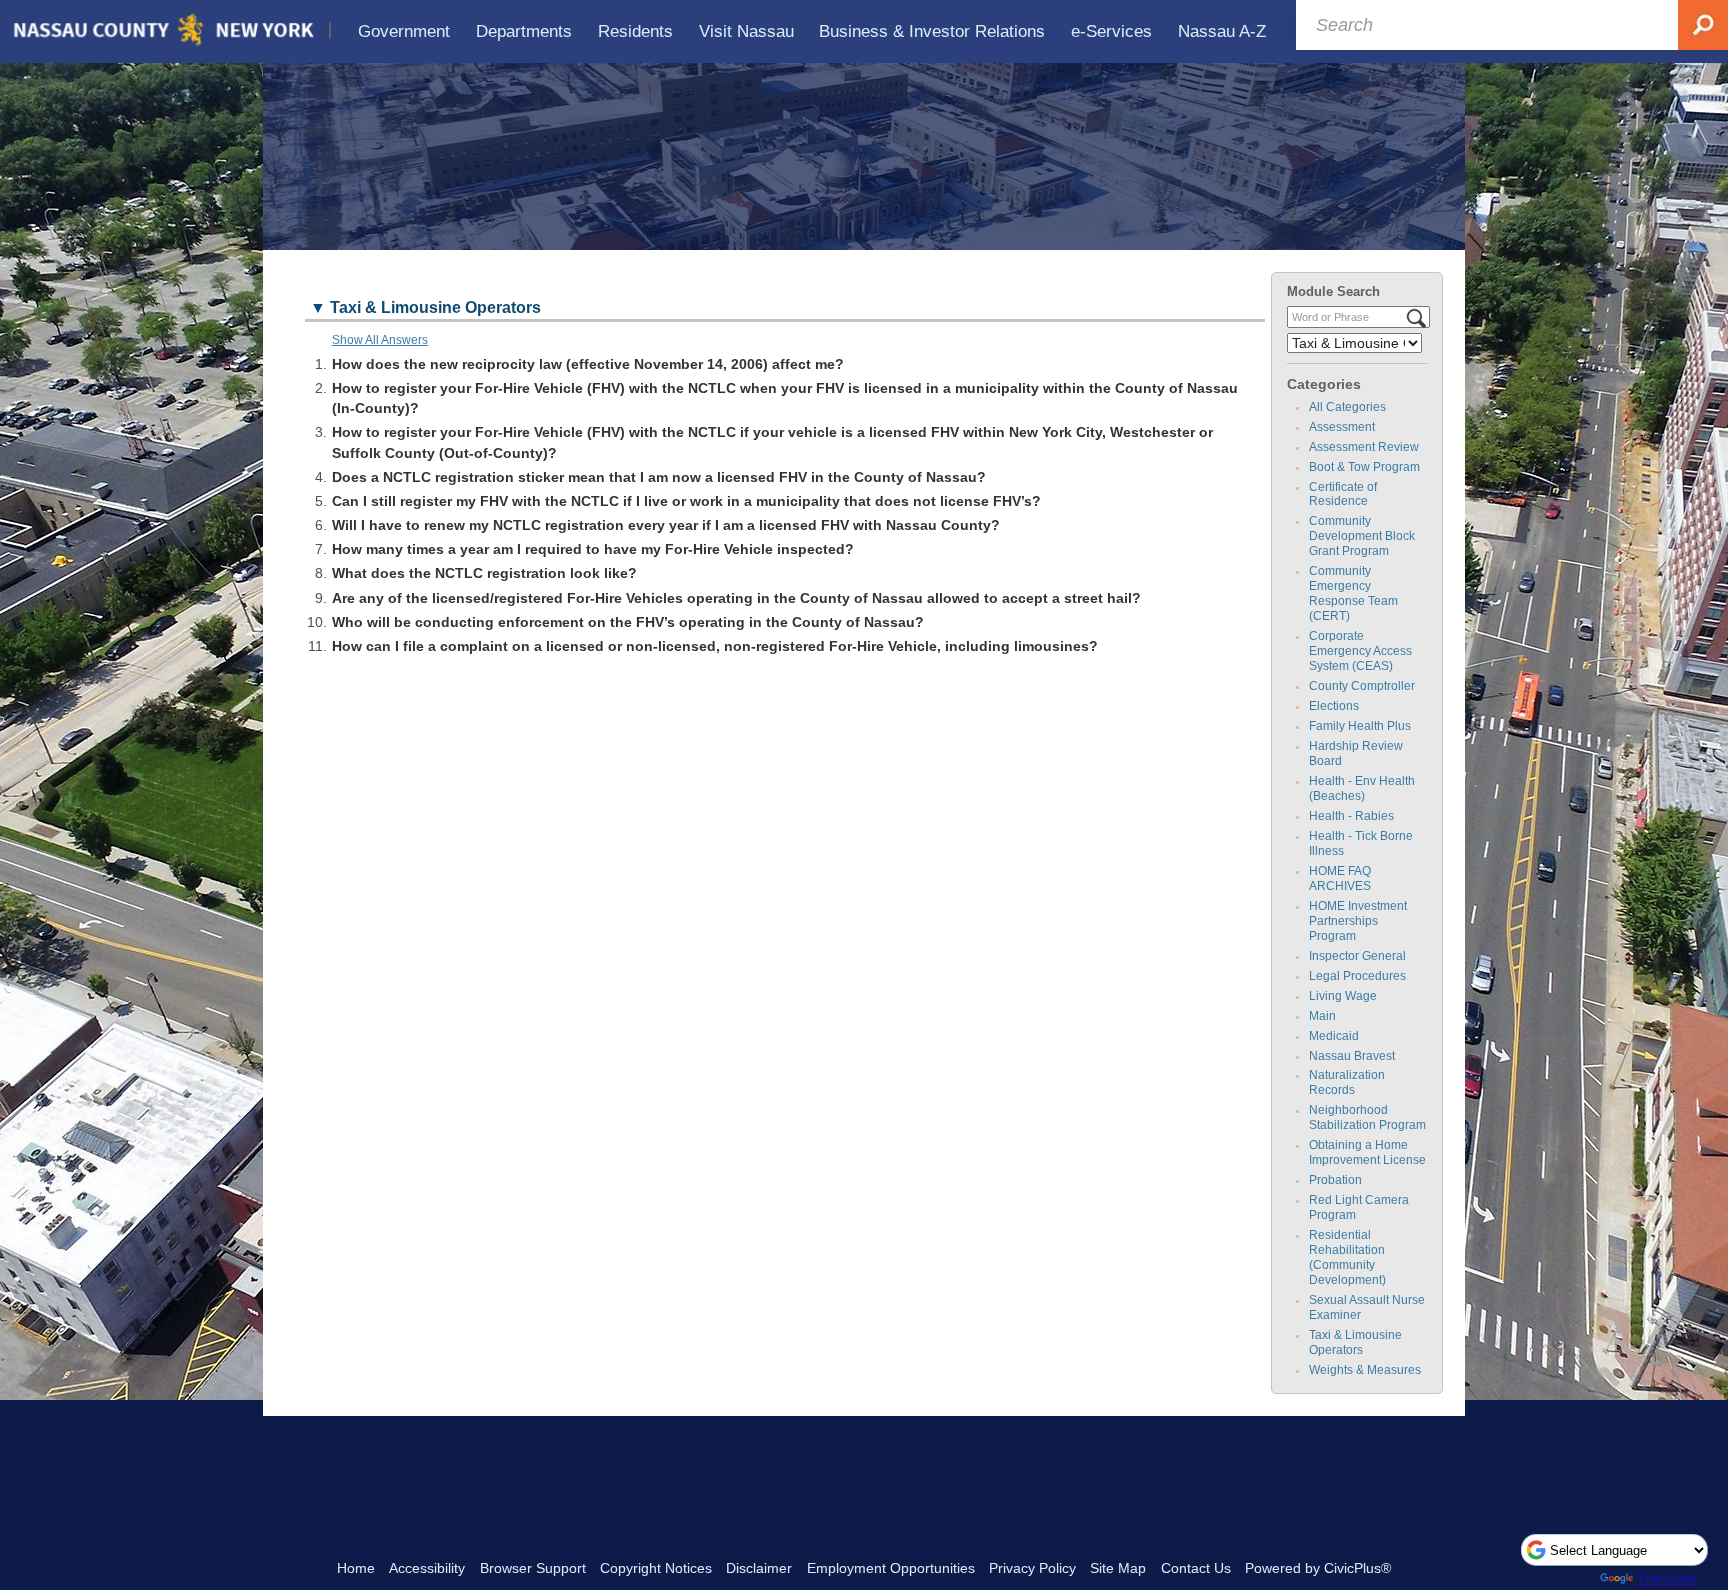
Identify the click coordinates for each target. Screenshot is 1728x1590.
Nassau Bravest (1352, 1056)
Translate (1666, 1578)
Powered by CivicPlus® (1318, 1568)
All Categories (1347, 407)
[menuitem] (405, 31)
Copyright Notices (656, 1568)
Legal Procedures (1357, 976)
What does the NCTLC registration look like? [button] (484, 573)
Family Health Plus (1360, 726)
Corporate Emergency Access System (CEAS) (1360, 651)
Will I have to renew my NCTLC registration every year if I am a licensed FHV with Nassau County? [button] (666, 525)
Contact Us (1196, 1568)
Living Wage (1343, 996)
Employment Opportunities (891, 1568)
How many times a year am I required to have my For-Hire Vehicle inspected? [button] (593, 549)
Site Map (1118, 1568)
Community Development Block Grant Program (1362, 536)
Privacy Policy (1032, 1568)
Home (356, 1568)
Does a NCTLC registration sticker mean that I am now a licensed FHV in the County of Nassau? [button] (659, 477)
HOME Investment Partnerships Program (1358, 921)
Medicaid (1334, 1036)
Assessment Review (1364, 447)
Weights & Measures (1365, 1370)
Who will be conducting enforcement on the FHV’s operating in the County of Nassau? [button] (628, 622)
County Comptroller (1362, 686)
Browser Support (533, 1568)
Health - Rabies (1351, 816)
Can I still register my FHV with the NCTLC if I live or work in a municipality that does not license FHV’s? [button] (686, 501)
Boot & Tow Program (1364, 467)
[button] (785, 309)
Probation (1335, 1180)
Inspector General (1357, 956)
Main (1322, 1016)
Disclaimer (759, 1568)
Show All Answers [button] (380, 340)
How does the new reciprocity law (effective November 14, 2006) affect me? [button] (588, 364)
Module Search (1333, 291)
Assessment (1342, 427)
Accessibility (427, 1568)
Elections (1334, 706)
